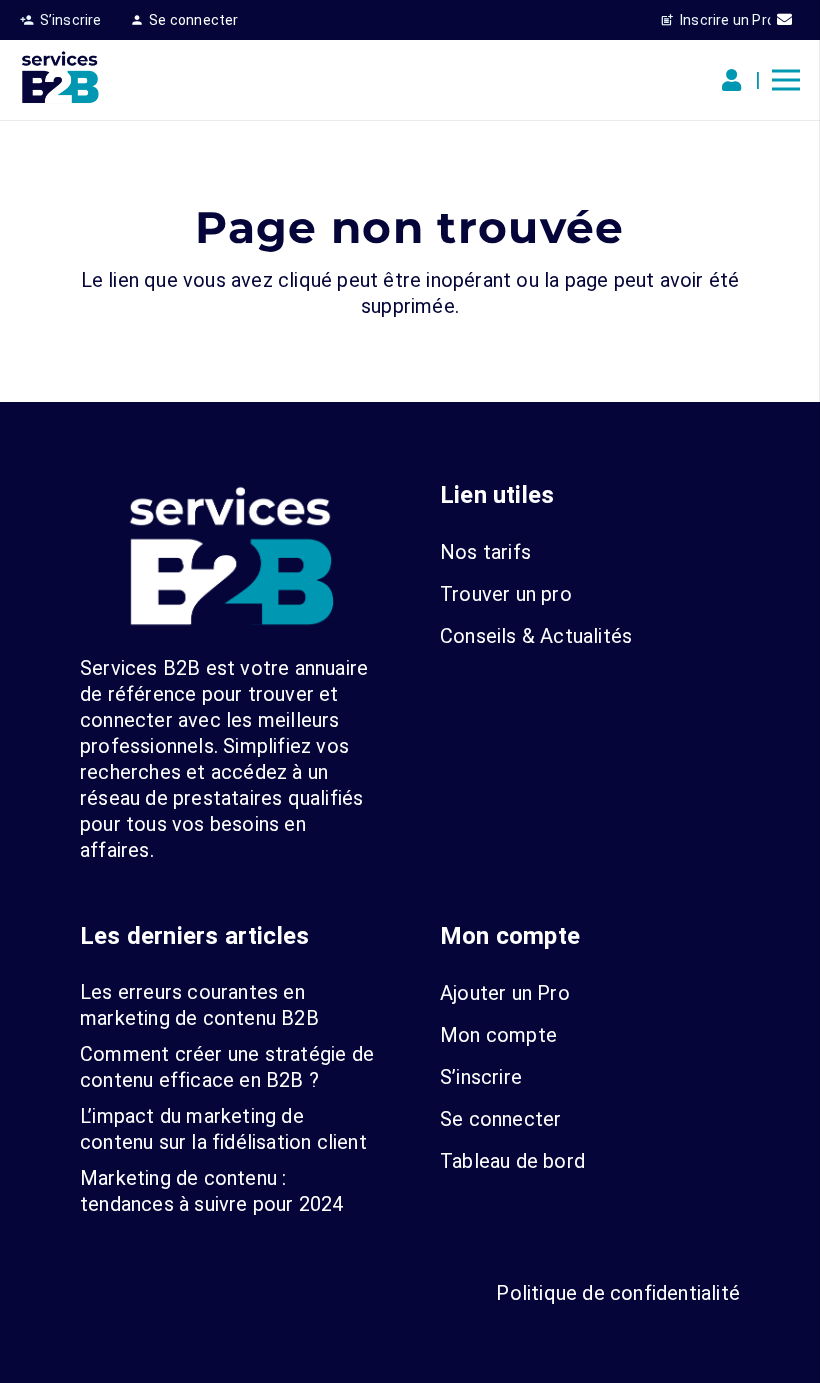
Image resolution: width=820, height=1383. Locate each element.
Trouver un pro (506, 594)
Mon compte (498, 1035)
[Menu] (786, 80)
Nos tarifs (485, 552)
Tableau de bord (512, 1161)
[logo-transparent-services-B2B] (60, 80)
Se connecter (500, 1119)
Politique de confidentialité (618, 1293)
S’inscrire (481, 1077)
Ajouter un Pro (505, 993)
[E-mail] (785, 20)
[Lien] (736, 80)
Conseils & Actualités (536, 636)
